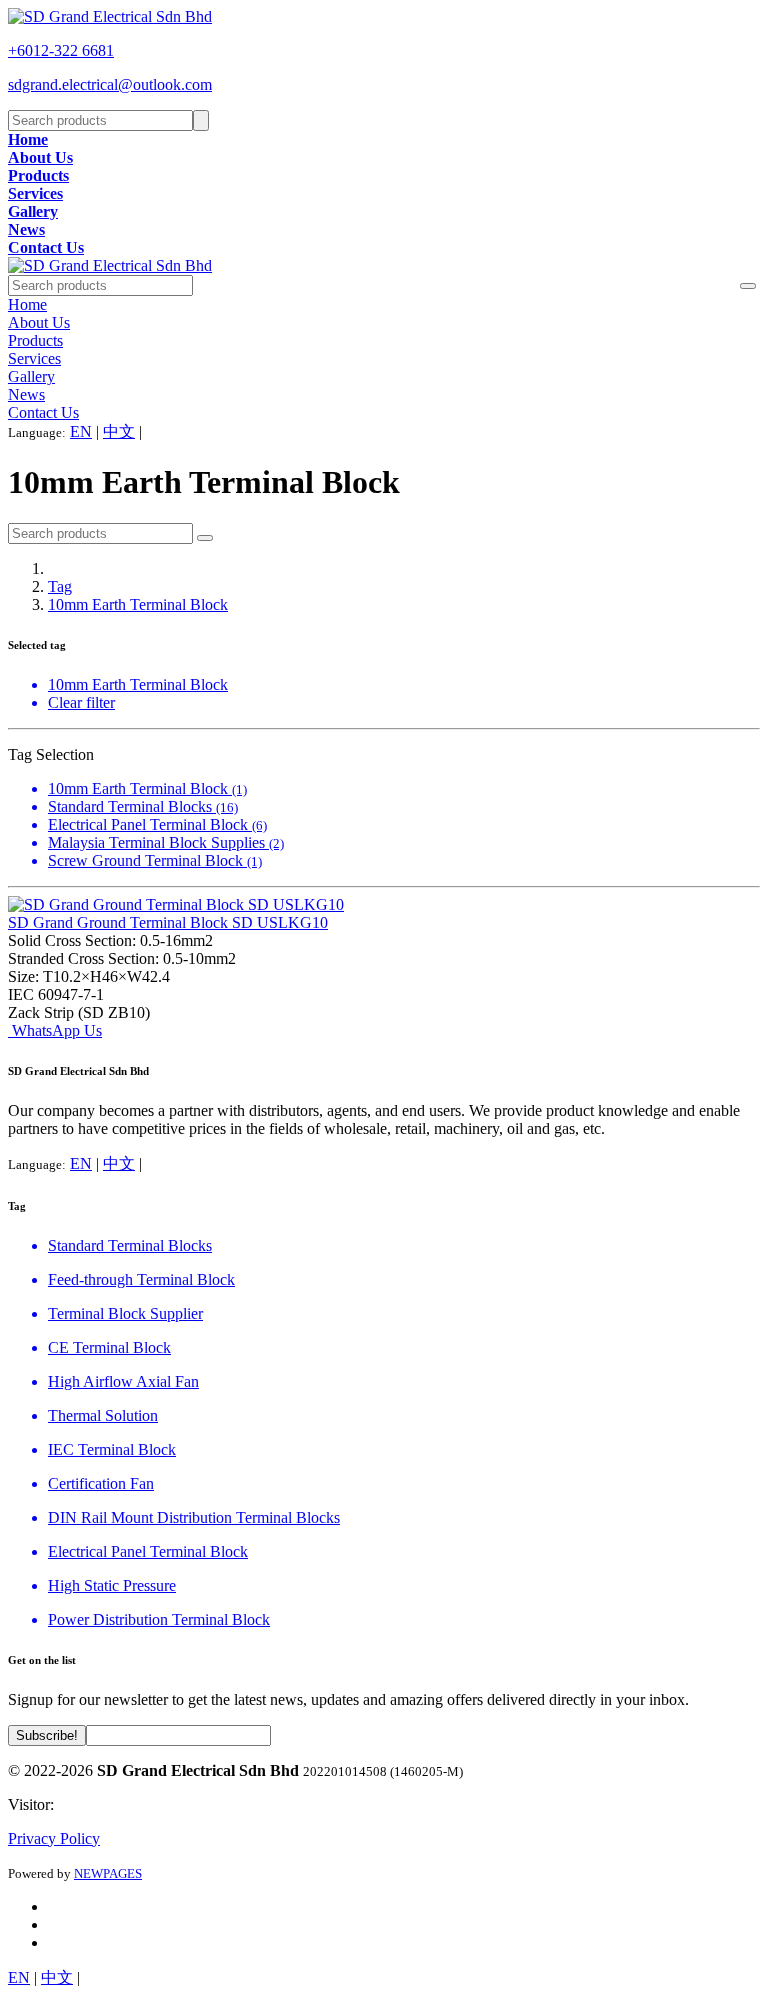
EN (81, 431)
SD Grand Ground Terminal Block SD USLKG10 (168, 922)
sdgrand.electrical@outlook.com (110, 84)
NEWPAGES (108, 1873)
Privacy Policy (54, 1838)
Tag (60, 586)
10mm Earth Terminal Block (138, 604)
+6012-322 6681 (61, 50)
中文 (119, 431)
